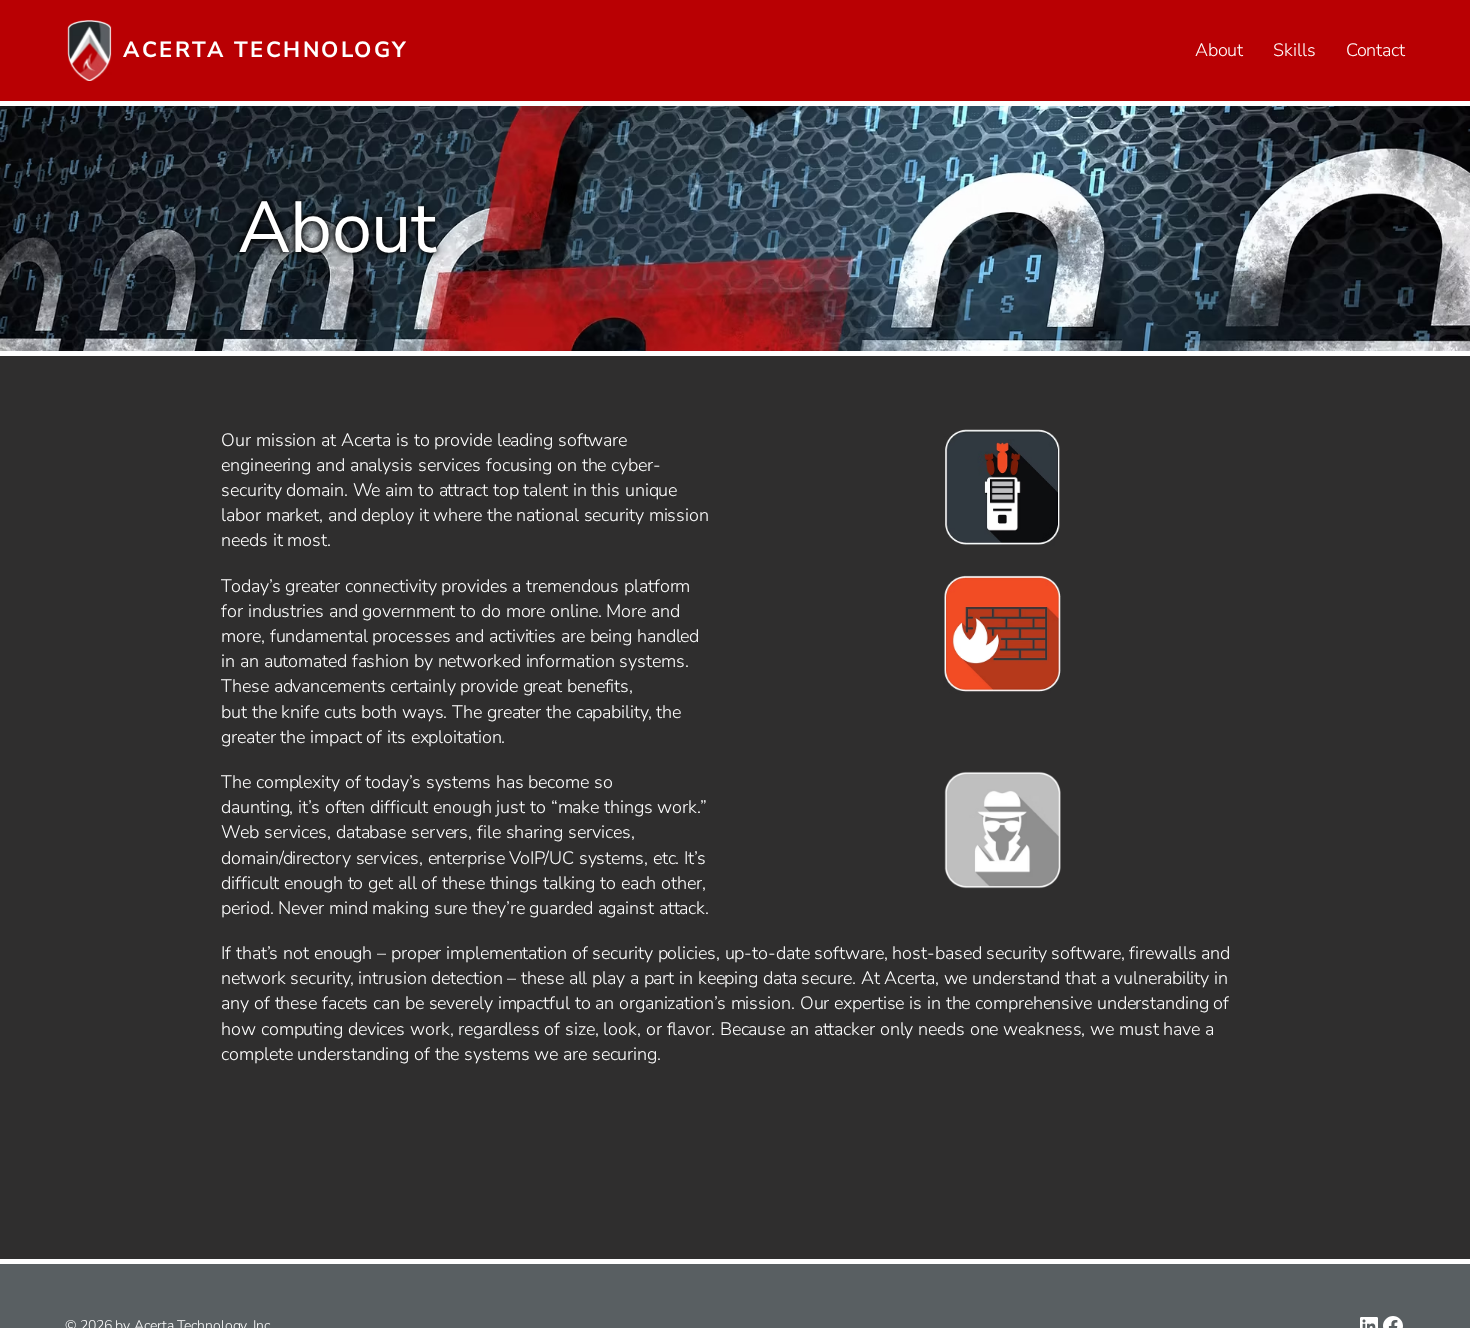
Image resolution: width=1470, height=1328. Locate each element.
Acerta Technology (266, 50)
